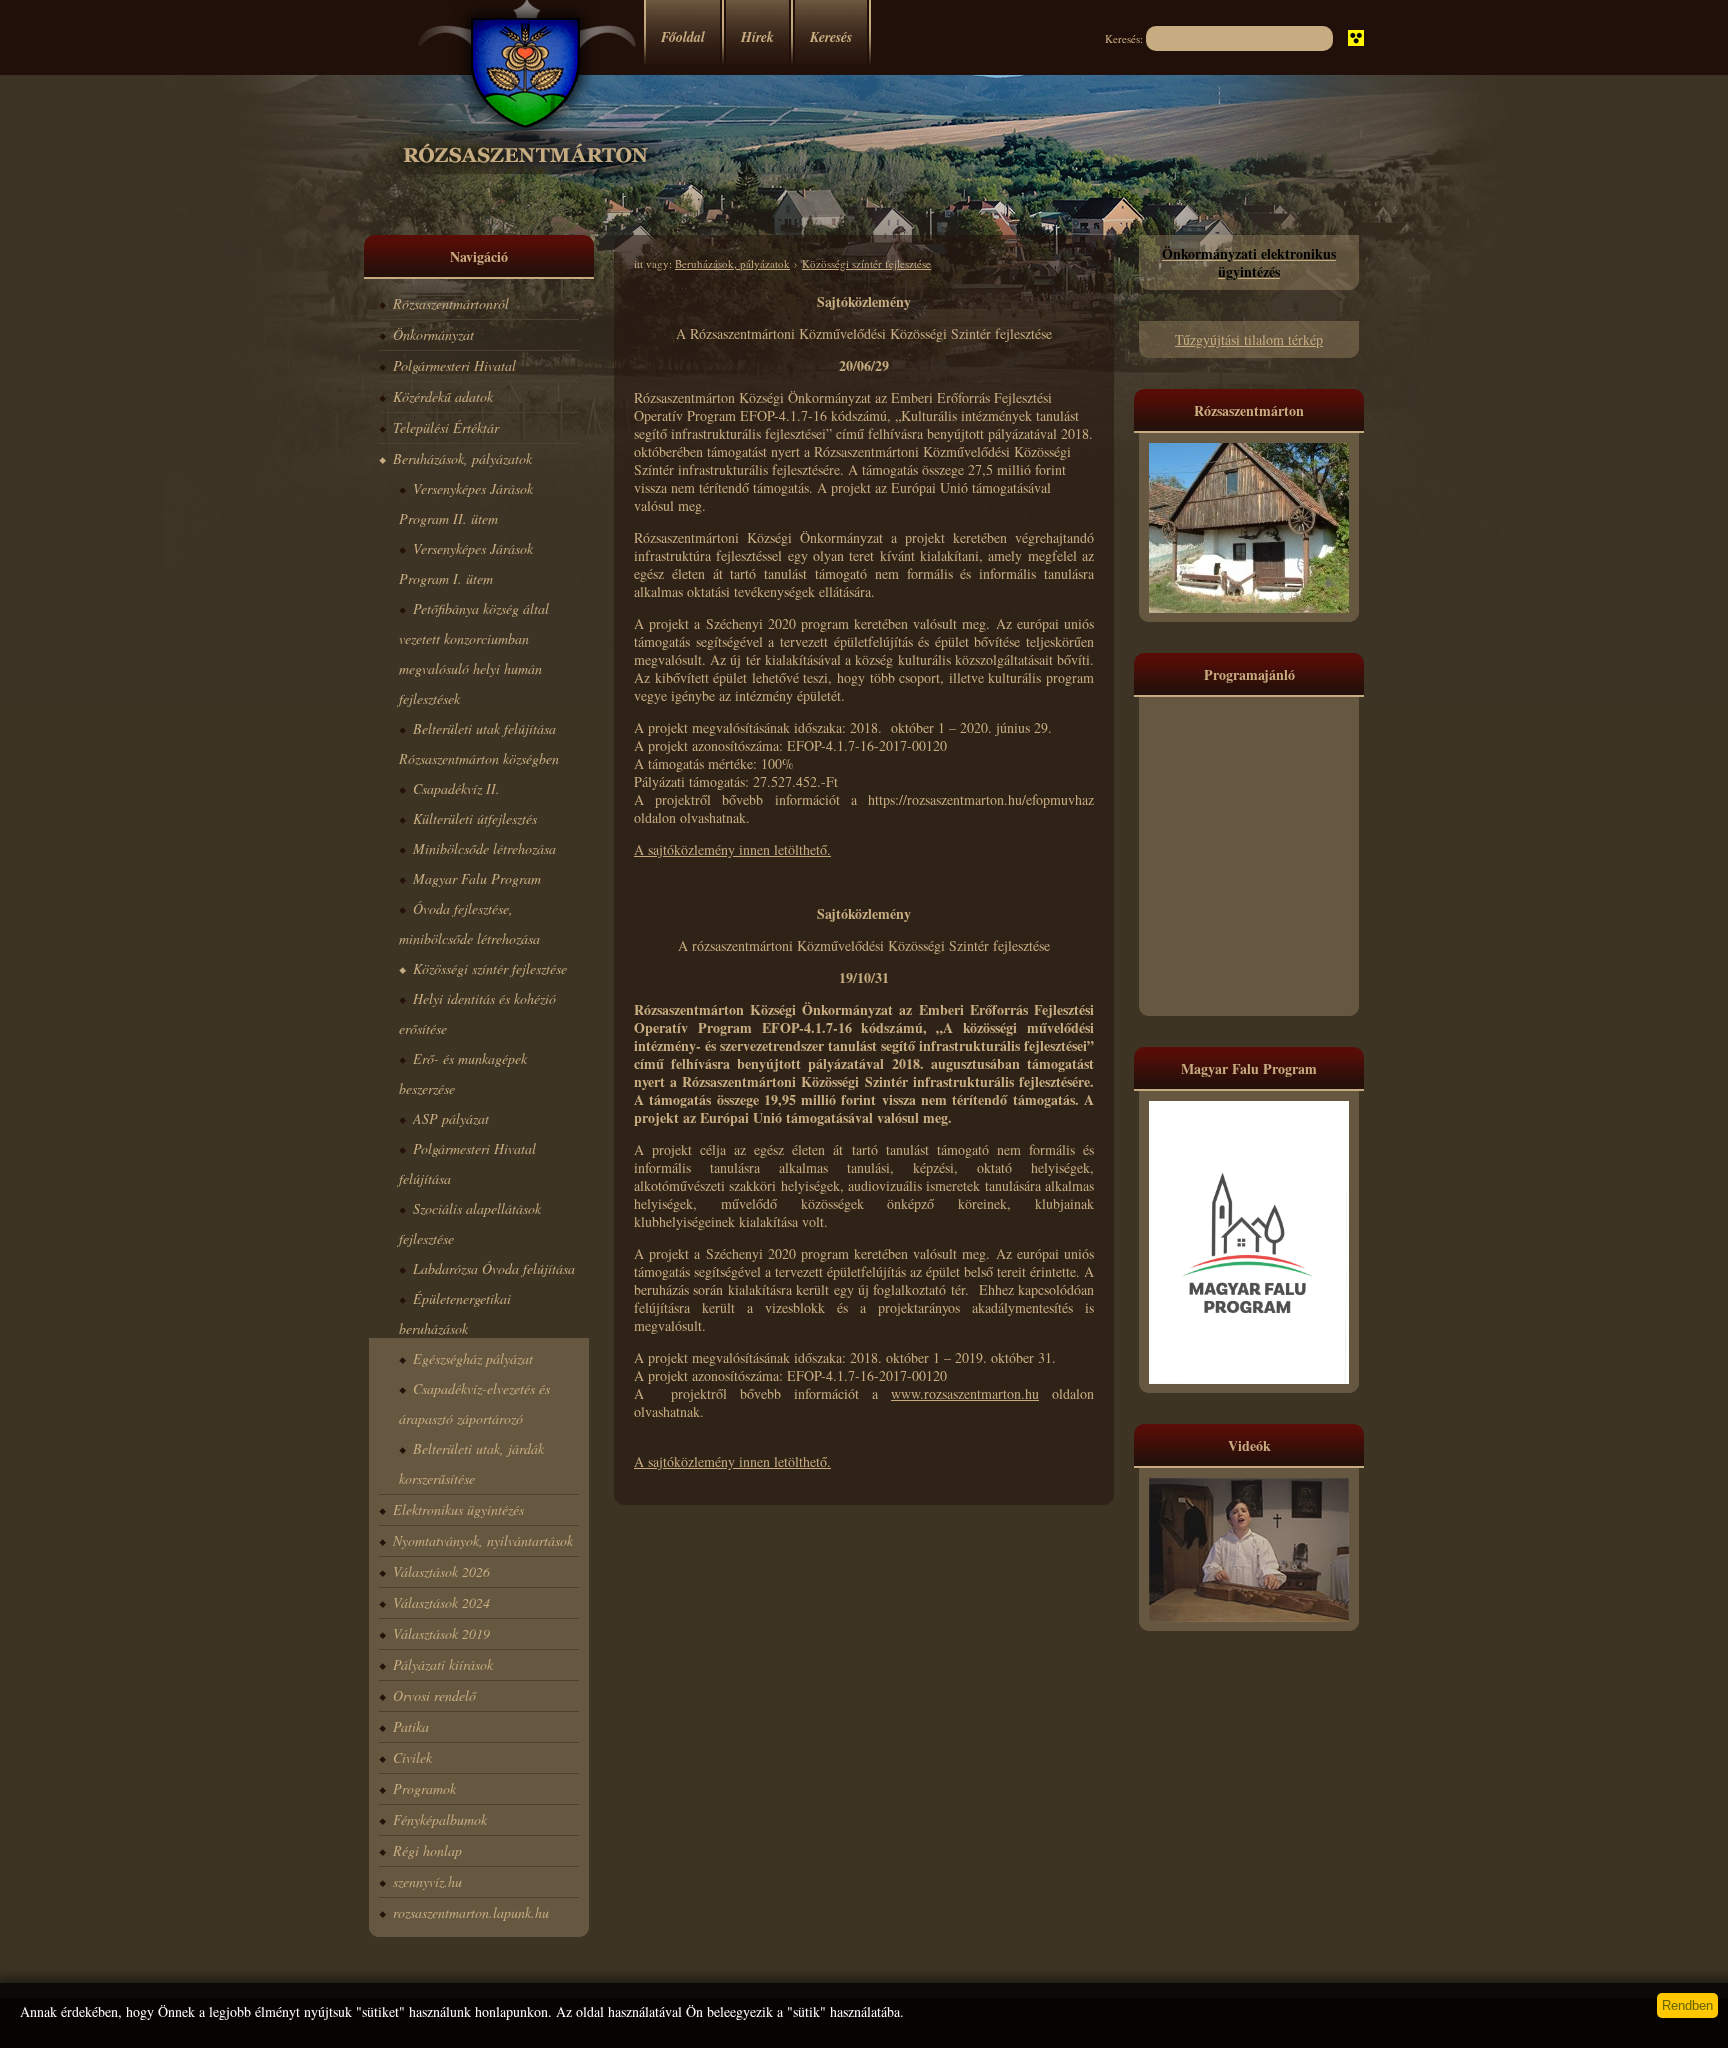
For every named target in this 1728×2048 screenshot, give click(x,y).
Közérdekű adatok (443, 396)
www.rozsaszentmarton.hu (965, 1393)
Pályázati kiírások (443, 1664)
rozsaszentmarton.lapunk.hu (471, 1912)
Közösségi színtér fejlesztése (490, 968)
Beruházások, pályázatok (462, 458)
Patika (411, 1726)
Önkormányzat (433, 334)
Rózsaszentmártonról (451, 303)
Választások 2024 (441, 1602)
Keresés (831, 37)
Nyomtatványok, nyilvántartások (483, 1540)
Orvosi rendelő (434, 1695)
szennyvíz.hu (427, 1881)
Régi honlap (427, 1850)
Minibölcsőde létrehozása (484, 848)
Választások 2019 (441, 1633)
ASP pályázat (451, 1118)
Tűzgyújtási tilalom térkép (1249, 339)
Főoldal (683, 37)
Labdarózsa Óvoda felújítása (494, 1268)
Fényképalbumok (440, 1819)
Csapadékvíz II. (456, 788)
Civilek (412, 1757)
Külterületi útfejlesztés (475, 818)
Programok (424, 1788)
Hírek (757, 37)
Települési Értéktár (446, 427)
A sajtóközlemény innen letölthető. (732, 849)
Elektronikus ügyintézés (458, 1509)
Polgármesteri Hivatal (454, 365)
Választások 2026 (441, 1571)
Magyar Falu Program (477, 878)
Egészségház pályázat (473, 1358)
